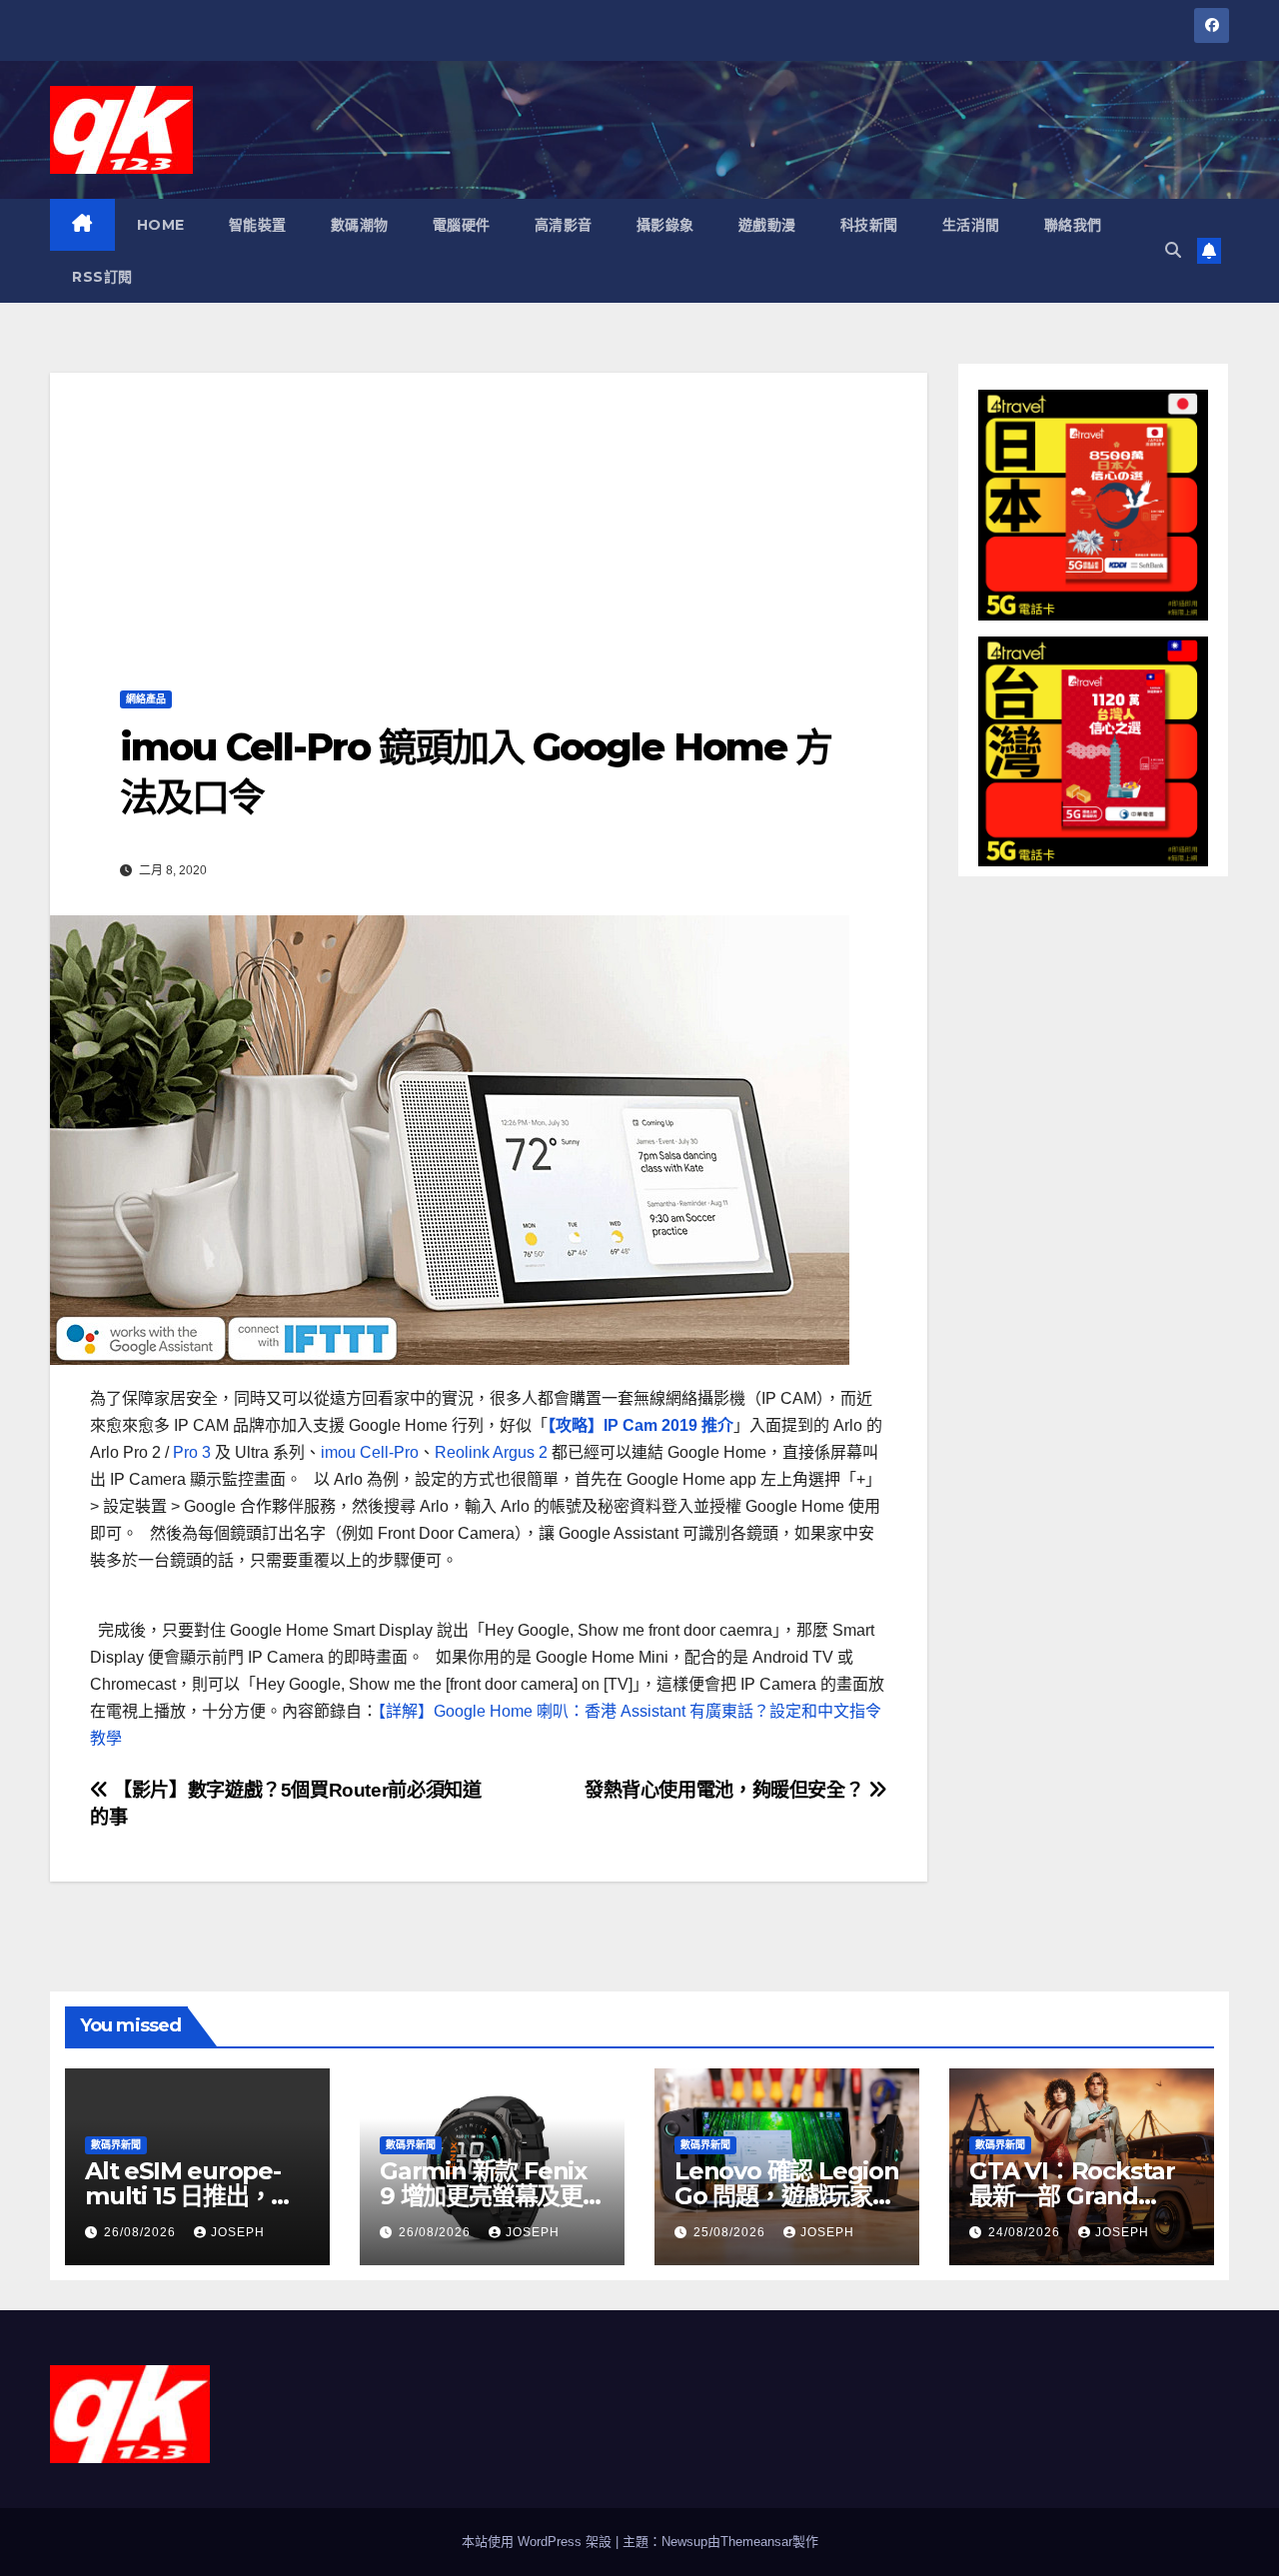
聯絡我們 (1073, 225)
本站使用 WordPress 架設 (539, 2542)
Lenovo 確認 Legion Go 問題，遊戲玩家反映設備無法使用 (787, 2196)
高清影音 (564, 225)
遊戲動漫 (767, 225)
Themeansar (756, 2542)
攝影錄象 (665, 225)
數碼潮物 (360, 225)
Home (161, 225)
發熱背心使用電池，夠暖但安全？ (726, 1790)
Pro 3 (192, 1452)
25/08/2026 (731, 2232)
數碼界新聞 (116, 2145)
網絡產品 (146, 699)
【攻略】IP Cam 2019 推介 (640, 1425)
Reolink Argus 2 (491, 1452)
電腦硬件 (462, 225)
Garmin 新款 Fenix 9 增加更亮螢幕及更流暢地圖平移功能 (483, 2196)
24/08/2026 (1026, 2232)
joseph (238, 2232)
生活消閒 (971, 225)
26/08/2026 (142, 2232)
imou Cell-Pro (370, 1452)
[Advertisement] (489, 513)
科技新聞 (869, 225)
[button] (1173, 250)
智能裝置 (258, 225)
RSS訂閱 (102, 277)
